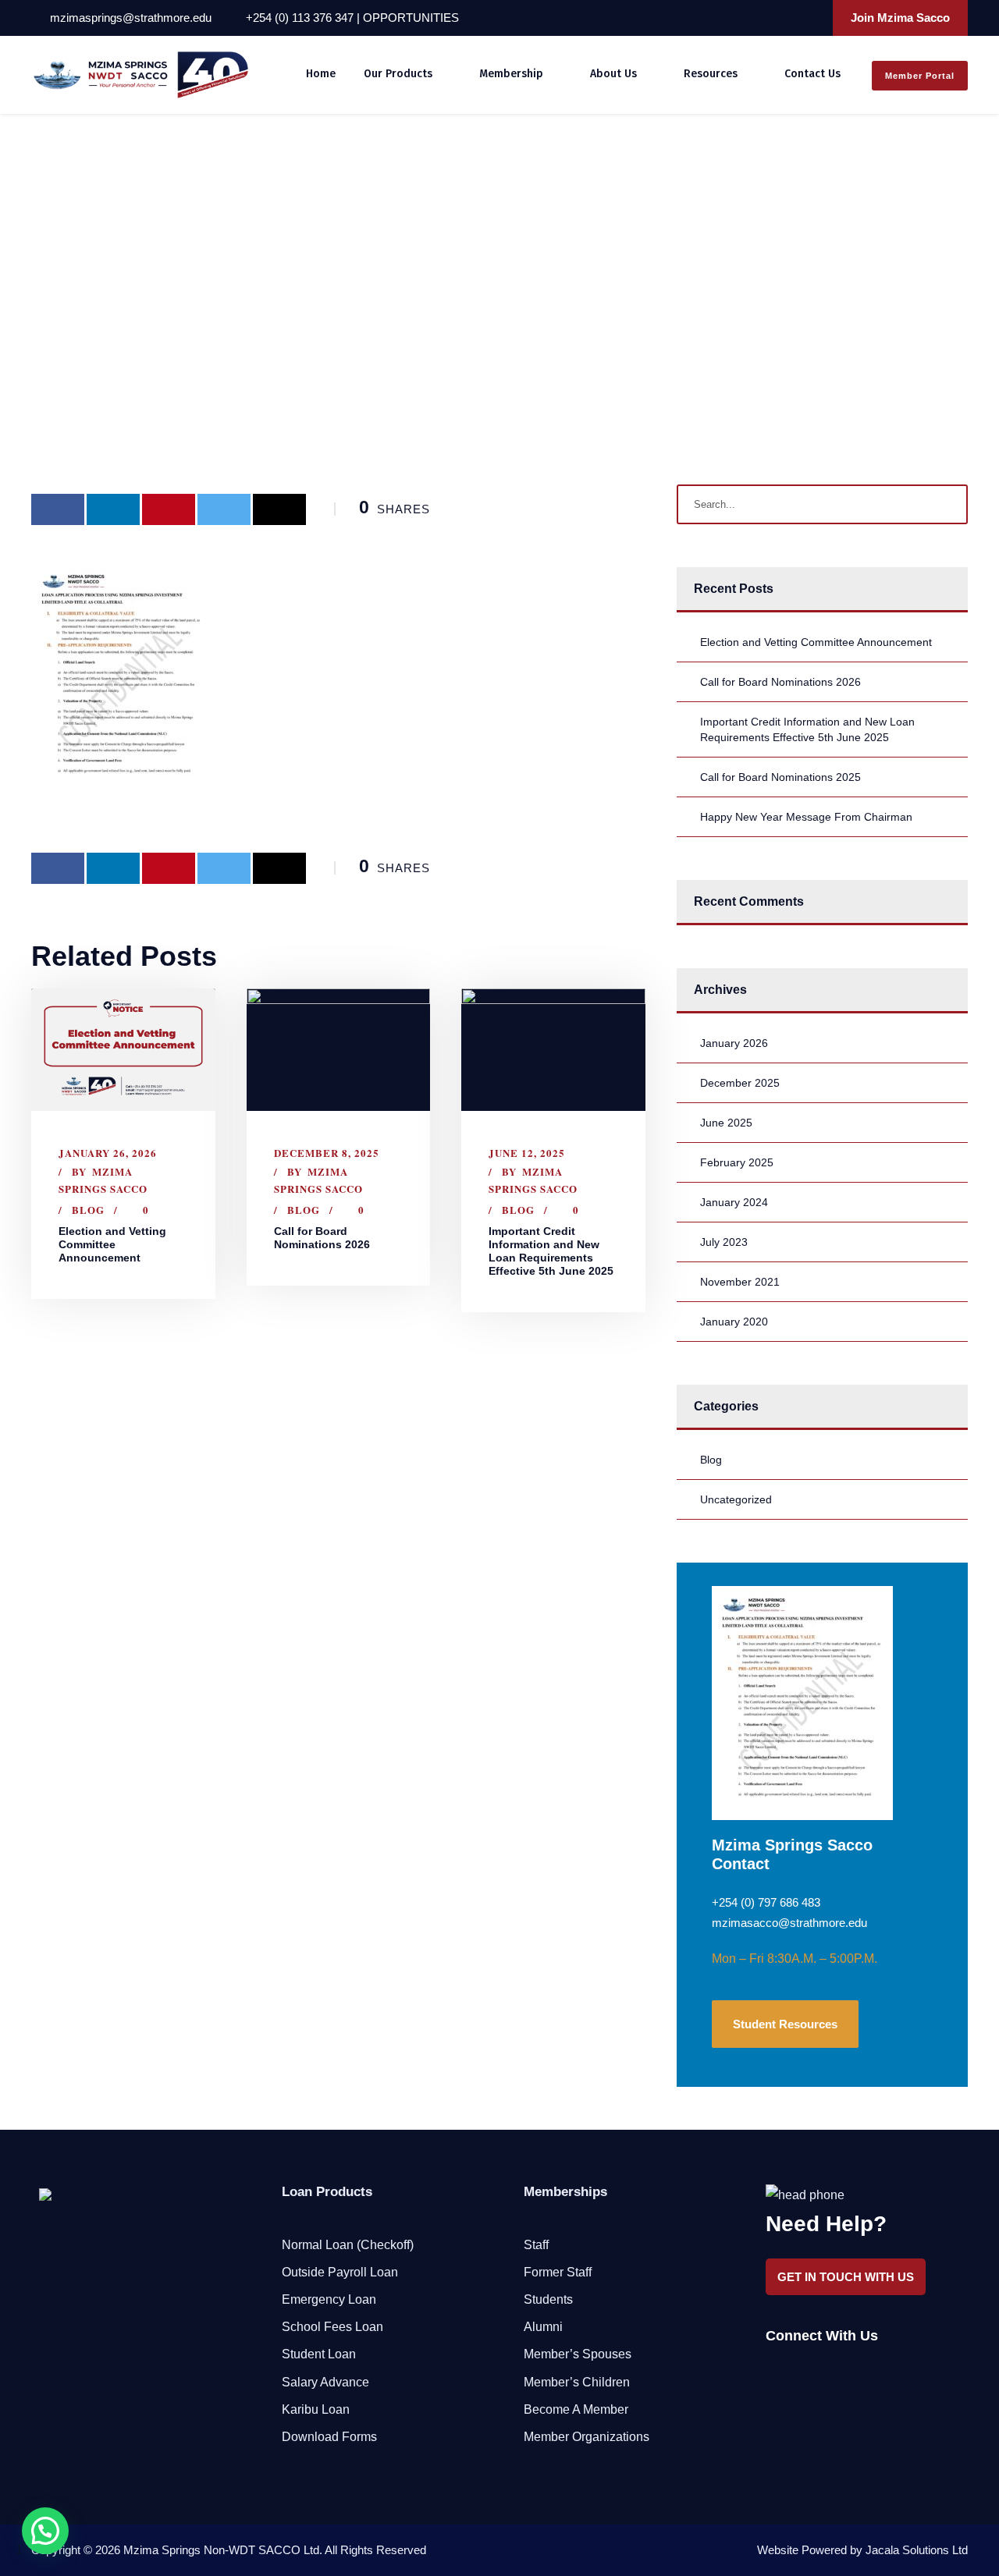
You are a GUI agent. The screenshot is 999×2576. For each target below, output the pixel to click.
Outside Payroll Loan (340, 2272)
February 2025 (737, 1162)
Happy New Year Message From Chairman (806, 817)
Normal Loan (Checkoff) (348, 2245)
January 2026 (734, 1043)
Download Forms (329, 2437)
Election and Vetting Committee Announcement (112, 1244)
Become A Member (576, 2409)
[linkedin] (768, 18)
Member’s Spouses (578, 2354)
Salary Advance (325, 2382)
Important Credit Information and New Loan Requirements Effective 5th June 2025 (551, 1251)
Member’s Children (577, 2382)
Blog (88, 1210)
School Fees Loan (332, 2327)
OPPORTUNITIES (411, 18)
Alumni (543, 2327)
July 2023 (724, 1242)
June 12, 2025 (527, 1153)
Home (321, 74)
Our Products (398, 74)
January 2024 (734, 1202)
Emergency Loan (329, 2299)
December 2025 (740, 1083)
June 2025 (726, 1123)
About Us (613, 74)
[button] (45, 2531)
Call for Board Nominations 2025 (780, 777)
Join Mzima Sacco (900, 18)
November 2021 (740, 1282)
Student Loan (319, 2354)
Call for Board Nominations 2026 (322, 1238)
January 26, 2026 (108, 1153)
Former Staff (558, 2272)
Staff (536, 2245)
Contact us (812, 74)
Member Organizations (587, 2437)
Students (548, 2299)
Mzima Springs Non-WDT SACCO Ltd (221, 2550)
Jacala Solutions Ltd (917, 2550)
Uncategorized (736, 1499)
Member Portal (920, 76)
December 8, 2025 (327, 1153)
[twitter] (789, 18)
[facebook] (747, 18)
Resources (711, 74)
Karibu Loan (316, 2409)
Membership (511, 74)
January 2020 (734, 1322)
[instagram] (810, 18)
